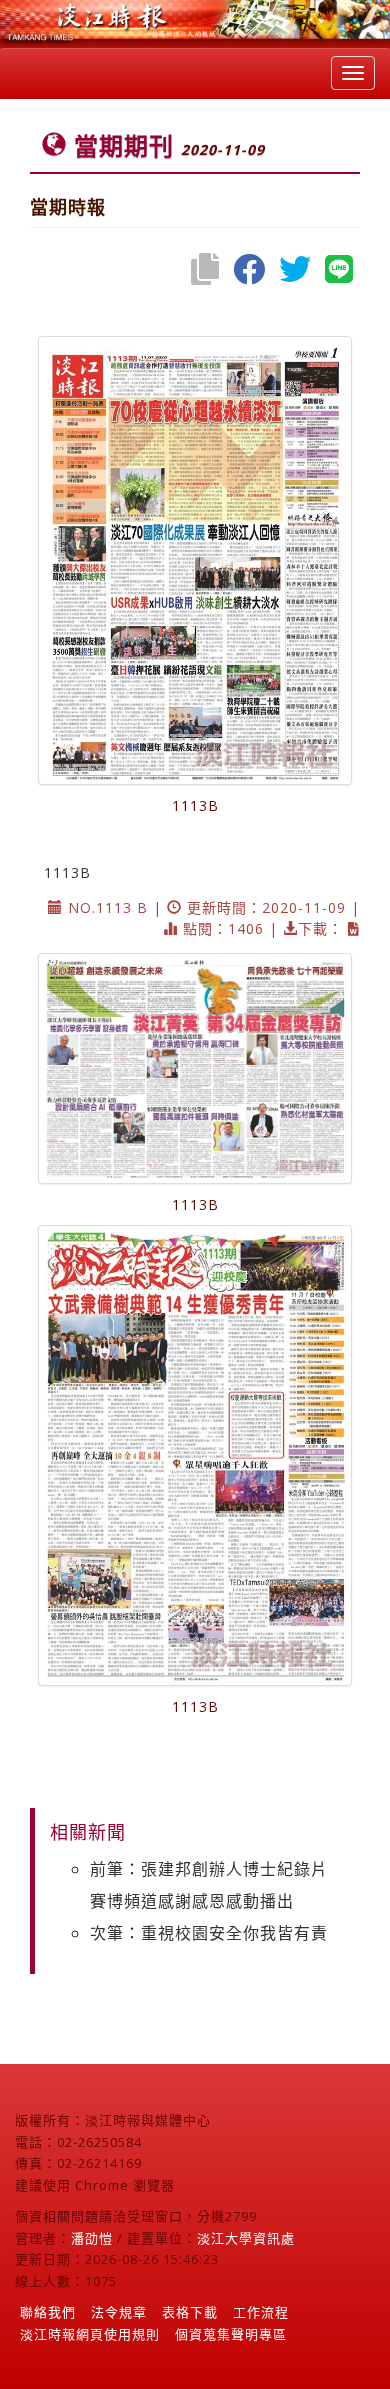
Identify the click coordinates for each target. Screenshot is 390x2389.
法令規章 (119, 2312)
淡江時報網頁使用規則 (90, 2334)
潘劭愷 (92, 2238)
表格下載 (190, 2312)
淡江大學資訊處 (246, 2238)
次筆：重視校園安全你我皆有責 (209, 1933)
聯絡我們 (48, 2312)
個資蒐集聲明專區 (231, 2334)
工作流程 (261, 2312)
